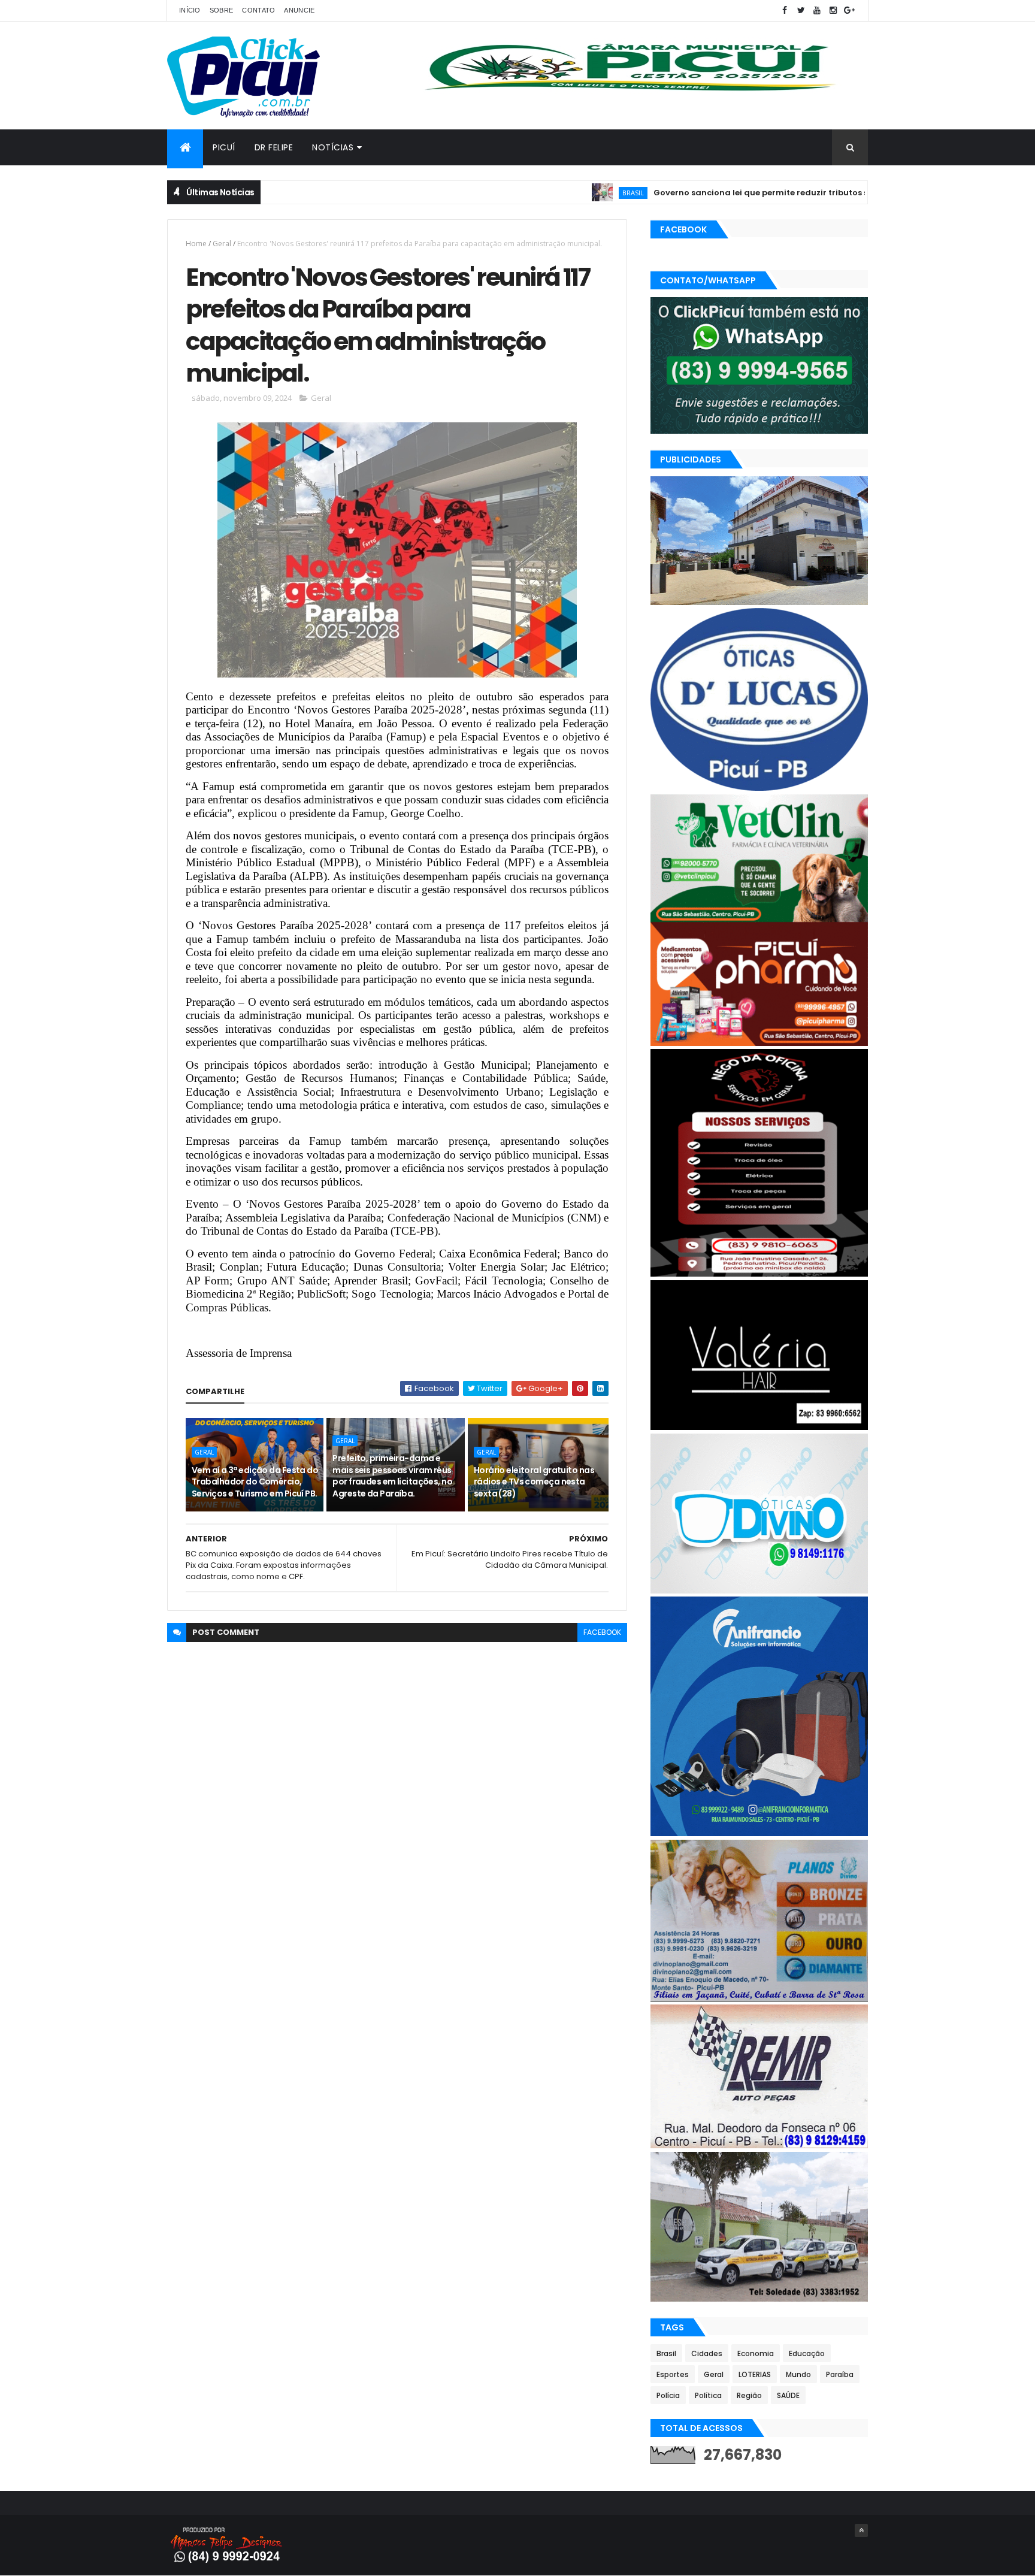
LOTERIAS (755, 2374)
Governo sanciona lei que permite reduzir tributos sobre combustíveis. (727, 193)
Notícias (333, 147)
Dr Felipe (274, 147)
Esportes (673, 2374)
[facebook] (785, 10)
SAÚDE (788, 2395)
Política (708, 2395)
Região (749, 2395)
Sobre (222, 10)
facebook (602, 1632)
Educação (807, 2353)
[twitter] (801, 10)
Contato (258, 10)
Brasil (561, 193)
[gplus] (849, 10)
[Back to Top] (861, 2530)
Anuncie (299, 10)
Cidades (707, 2353)
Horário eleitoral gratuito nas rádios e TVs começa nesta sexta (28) (534, 1482)
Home (196, 244)
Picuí (224, 147)
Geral (222, 244)
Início (190, 10)
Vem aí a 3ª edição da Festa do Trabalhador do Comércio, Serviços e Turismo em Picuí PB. (255, 1482)
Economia (756, 2353)
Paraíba (840, 2374)
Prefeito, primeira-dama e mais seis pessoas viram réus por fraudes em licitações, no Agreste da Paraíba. (392, 1476)
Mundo (798, 2374)
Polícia (668, 2395)
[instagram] (833, 10)
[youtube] (817, 10)
